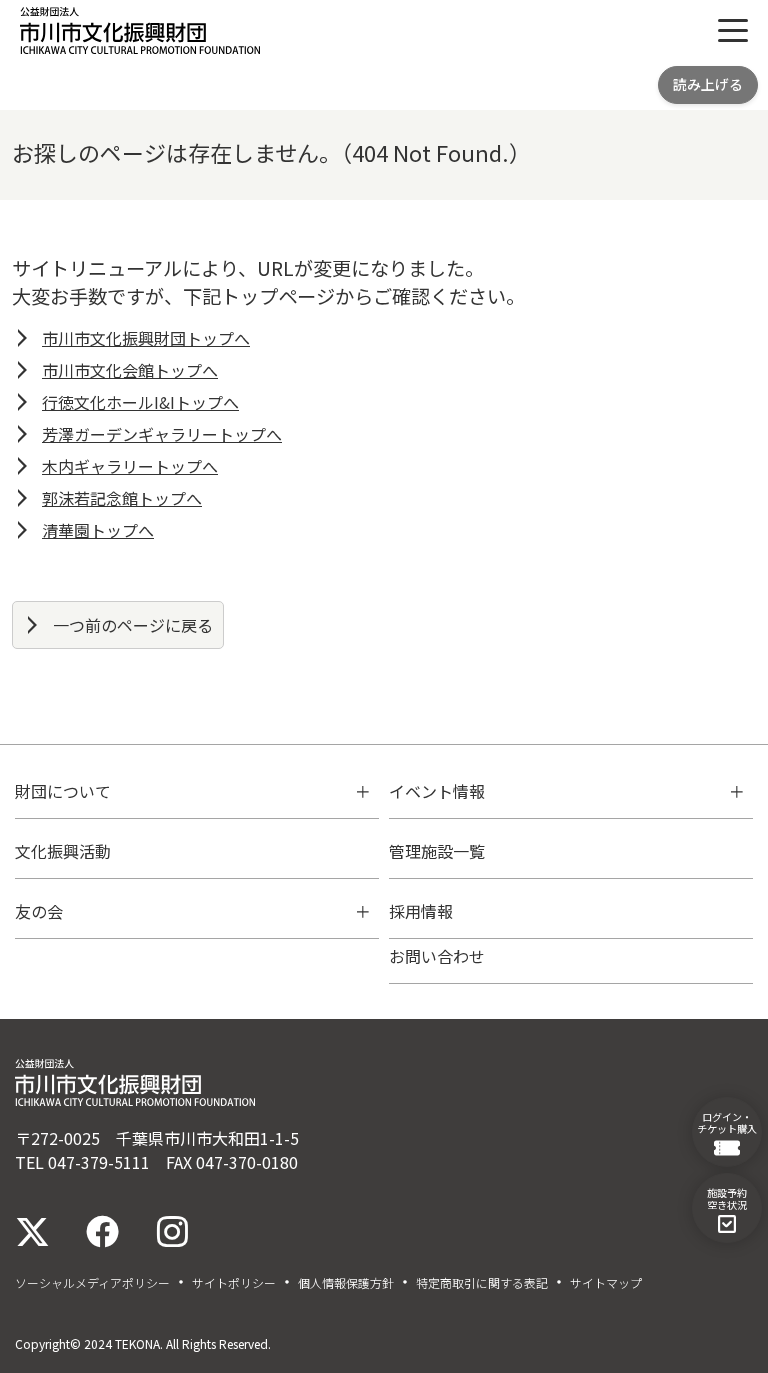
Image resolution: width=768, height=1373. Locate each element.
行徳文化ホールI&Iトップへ (140, 402)
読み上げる (708, 84)
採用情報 (421, 911)
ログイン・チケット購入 (727, 1122)
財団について (63, 791)
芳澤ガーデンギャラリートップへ (162, 434)
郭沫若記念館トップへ (122, 498)
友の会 (39, 911)
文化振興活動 (63, 851)
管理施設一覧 (437, 851)
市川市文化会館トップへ (130, 370)
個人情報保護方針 (346, 1283)
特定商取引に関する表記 (482, 1283)
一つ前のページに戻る (133, 625)
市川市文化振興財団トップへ (146, 338)
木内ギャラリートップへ (130, 466)
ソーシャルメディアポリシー (92, 1283)
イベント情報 (437, 791)
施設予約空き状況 (727, 1198)
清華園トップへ (98, 530)
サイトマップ (606, 1283)
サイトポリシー (234, 1283)
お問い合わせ (437, 956)
